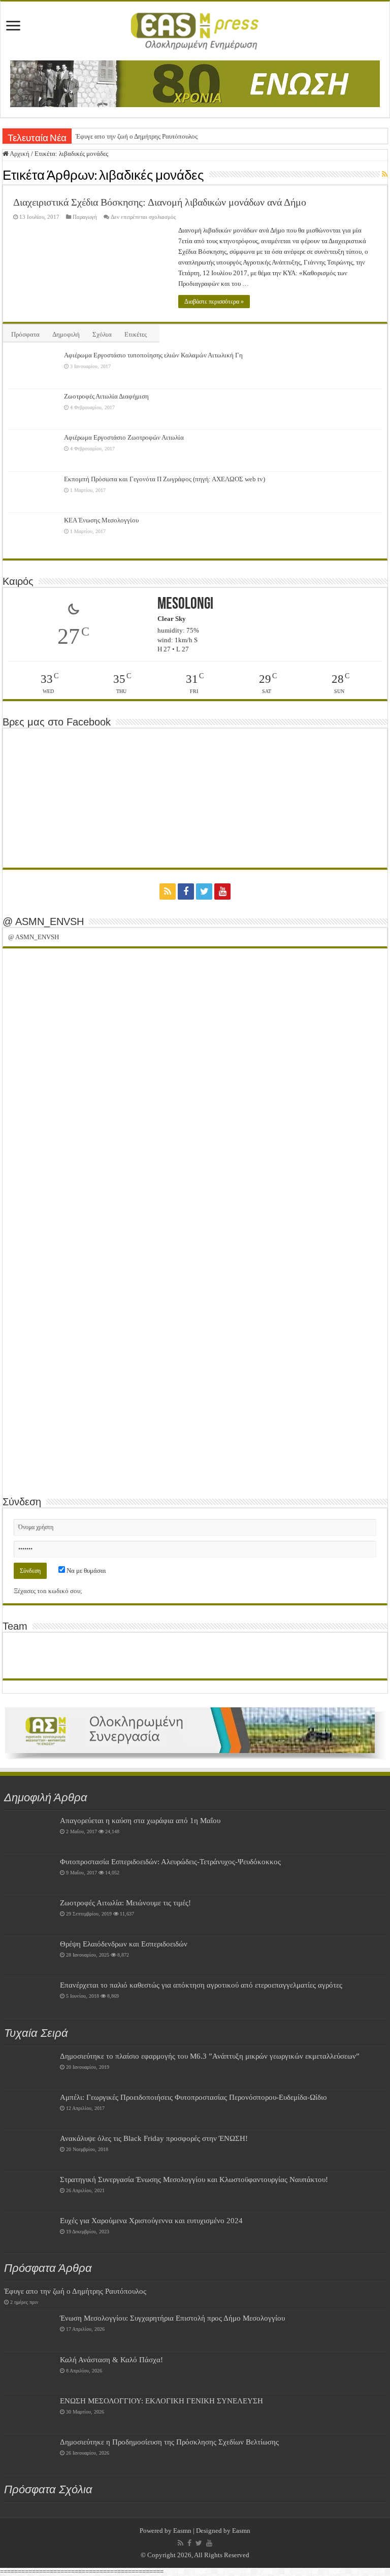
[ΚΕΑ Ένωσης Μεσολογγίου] (34, 533)
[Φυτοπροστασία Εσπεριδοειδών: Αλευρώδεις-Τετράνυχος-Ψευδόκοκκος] (29, 1874)
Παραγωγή (85, 217)
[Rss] (168, 891)
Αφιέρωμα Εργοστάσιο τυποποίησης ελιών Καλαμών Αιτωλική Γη (153, 355)
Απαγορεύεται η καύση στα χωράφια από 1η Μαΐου (140, 1820)
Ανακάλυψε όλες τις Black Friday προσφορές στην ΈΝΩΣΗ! (154, 2138)
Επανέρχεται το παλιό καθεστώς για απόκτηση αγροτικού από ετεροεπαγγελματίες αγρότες (201, 1985)
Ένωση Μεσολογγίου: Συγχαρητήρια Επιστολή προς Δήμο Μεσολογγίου (172, 2318)
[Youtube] (222, 891)
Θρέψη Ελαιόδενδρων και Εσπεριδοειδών (124, 1944)
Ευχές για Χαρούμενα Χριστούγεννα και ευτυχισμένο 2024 (151, 2220)
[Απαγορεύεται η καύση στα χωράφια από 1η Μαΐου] (29, 1833)
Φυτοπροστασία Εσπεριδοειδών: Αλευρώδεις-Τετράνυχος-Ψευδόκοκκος (170, 1861)
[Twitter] (204, 891)
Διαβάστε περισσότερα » (214, 302)
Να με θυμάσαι (86, 1571)
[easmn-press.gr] (195, 29)
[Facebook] (186, 891)
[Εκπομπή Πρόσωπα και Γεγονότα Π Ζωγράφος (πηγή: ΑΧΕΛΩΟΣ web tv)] (34, 492)
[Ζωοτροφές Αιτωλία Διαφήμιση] (34, 409)
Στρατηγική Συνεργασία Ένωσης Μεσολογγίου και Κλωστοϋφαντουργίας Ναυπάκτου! (194, 2179)
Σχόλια (102, 334)
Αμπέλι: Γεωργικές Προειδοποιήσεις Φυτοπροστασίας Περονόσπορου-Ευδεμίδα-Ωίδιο (193, 2097)
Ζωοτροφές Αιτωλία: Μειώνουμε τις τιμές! (125, 1903)
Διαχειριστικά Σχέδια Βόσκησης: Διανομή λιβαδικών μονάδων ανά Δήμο (160, 202)
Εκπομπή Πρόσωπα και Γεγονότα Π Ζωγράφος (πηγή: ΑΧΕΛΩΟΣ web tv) (165, 479)
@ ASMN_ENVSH (43, 921)
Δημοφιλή (66, 334)
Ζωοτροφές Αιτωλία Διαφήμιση (106, 396)
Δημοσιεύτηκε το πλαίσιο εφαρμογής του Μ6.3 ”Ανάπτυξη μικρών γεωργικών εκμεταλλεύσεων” (210, 2056)
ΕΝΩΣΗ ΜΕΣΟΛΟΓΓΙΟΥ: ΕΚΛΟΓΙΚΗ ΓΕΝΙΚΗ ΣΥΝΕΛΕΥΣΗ (161, 2401)
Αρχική (19, 154)
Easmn (182, 2531)
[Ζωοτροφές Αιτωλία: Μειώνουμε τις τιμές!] (29, 1916)
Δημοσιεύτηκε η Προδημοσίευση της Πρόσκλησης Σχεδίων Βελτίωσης (169, 2442)
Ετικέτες (136, 334)
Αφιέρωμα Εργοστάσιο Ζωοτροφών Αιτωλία (124, 437)
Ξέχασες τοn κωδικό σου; (48, 1591)
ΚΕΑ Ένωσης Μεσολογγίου (101, 520)
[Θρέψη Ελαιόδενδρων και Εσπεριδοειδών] (29, 1957)
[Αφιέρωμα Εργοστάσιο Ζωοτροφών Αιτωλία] (34, 450)
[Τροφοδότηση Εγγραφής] (385, 175)
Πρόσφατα (25, 334)
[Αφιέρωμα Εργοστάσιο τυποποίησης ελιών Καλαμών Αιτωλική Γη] (34, 368)
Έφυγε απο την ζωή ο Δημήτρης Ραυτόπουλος (137, 136)
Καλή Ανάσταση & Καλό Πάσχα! (111, 2359)
